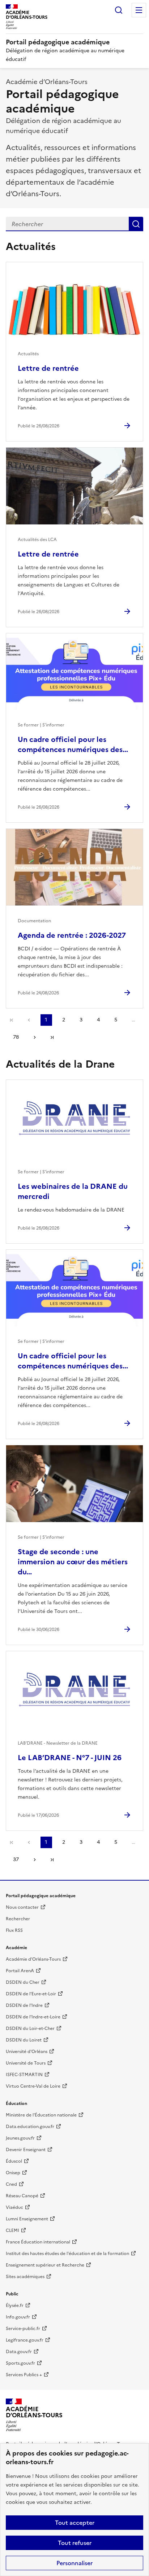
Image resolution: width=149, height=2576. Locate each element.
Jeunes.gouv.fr (20, 2138)
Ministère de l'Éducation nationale (41, 2115)
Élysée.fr (15, 2305)
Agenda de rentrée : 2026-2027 (72, 935)
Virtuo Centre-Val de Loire (33, 2086)
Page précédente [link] (29, 1020)
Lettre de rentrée (48, 368)
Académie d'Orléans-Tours (33, 1959)
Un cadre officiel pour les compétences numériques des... (73, 744)
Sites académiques (25, 2277)
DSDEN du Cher (23, 1982)
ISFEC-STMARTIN (24, 2075)
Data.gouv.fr (19, 2352)
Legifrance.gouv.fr (25, 2340)
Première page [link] (12, 1020)
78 (16, 1037)
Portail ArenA (20, 1971)
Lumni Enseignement (27, 2219)
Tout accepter (75, 2523)
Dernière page (52, 1037)
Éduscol (14, 2161)
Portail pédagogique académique (58, 42)
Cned (11, 2184)
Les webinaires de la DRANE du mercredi (73, 1191)
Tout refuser (75, 2543)
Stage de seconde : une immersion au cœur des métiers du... (73, 1562)
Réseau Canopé (22, 2196)
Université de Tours (26, 2063)
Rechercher (119, 10)
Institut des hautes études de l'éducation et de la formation (67, 2254)
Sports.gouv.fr (20, 2363)
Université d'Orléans (27, 2052)
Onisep (13, 2173)
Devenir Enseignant (26, 2150)
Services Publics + (24, 2375)
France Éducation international (38, 2242)
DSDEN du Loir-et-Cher (30, 2028)
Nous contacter (22, 1907)
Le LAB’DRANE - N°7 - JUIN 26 (70, 1758)
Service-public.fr (23, 2329)
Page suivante (35, 1037)
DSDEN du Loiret (24, 2040)
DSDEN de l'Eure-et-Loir (31, 1994)
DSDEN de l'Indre (24, 2005)
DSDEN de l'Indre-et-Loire (33, 2017)
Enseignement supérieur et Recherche (45, 2265)
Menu (139, 10)
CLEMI (12, 2230)
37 (16, 1860)
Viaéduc (14, 2207)
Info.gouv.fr (18, 2317)
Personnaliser (74, 2563)
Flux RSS (14, 1930)
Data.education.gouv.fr (30, 2127)
